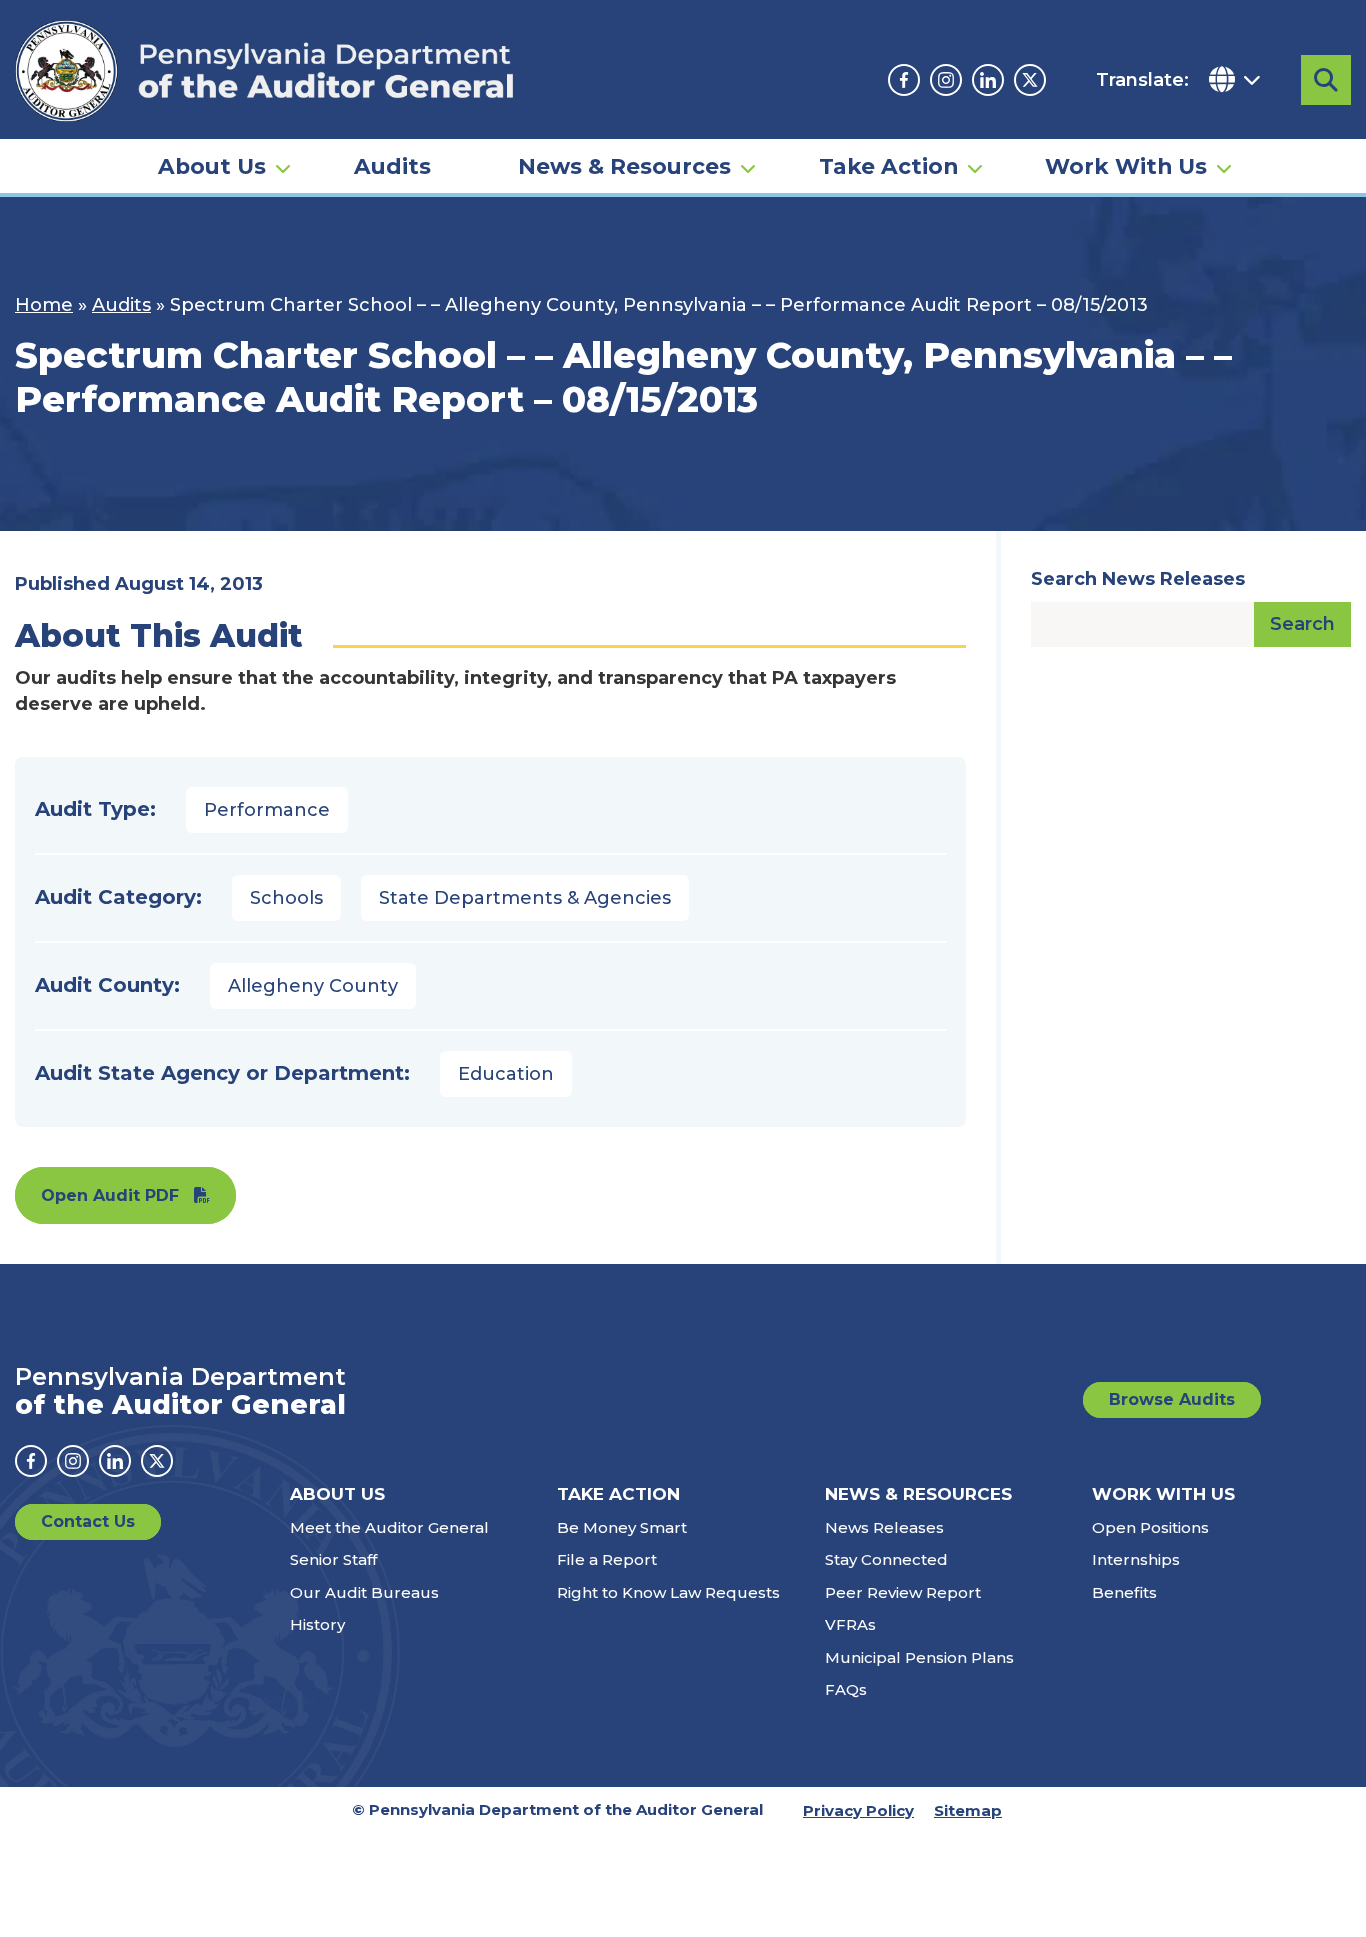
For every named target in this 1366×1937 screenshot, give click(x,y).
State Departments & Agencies (525, 898)
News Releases (884, 1527)
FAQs (846, 1689)
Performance (267, 810)
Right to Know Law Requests (668, 1592)
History (317, 1624)
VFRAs (850, 1624)
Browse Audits (1172, 1399)
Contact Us (88, 1521)
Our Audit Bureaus (364, 1592)
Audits (392, 166)
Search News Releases (1138, 579)
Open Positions (1150, 1527)
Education (506, 1074)
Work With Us (1126, 166)
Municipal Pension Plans (919, 1657)
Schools (286, 898)
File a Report (607, 1559)
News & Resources (624, 166)
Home (44, 305)
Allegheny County (313, 986)
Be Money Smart (622, 1527)
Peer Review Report (903, 1592)
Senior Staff (333, 1559)
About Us (212, 166)
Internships (1136, 1559)
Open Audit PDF (110, 1195)
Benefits (1124, 1592)
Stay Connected (886, 1559)
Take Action (888, 166)
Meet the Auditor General (389, 1527)
